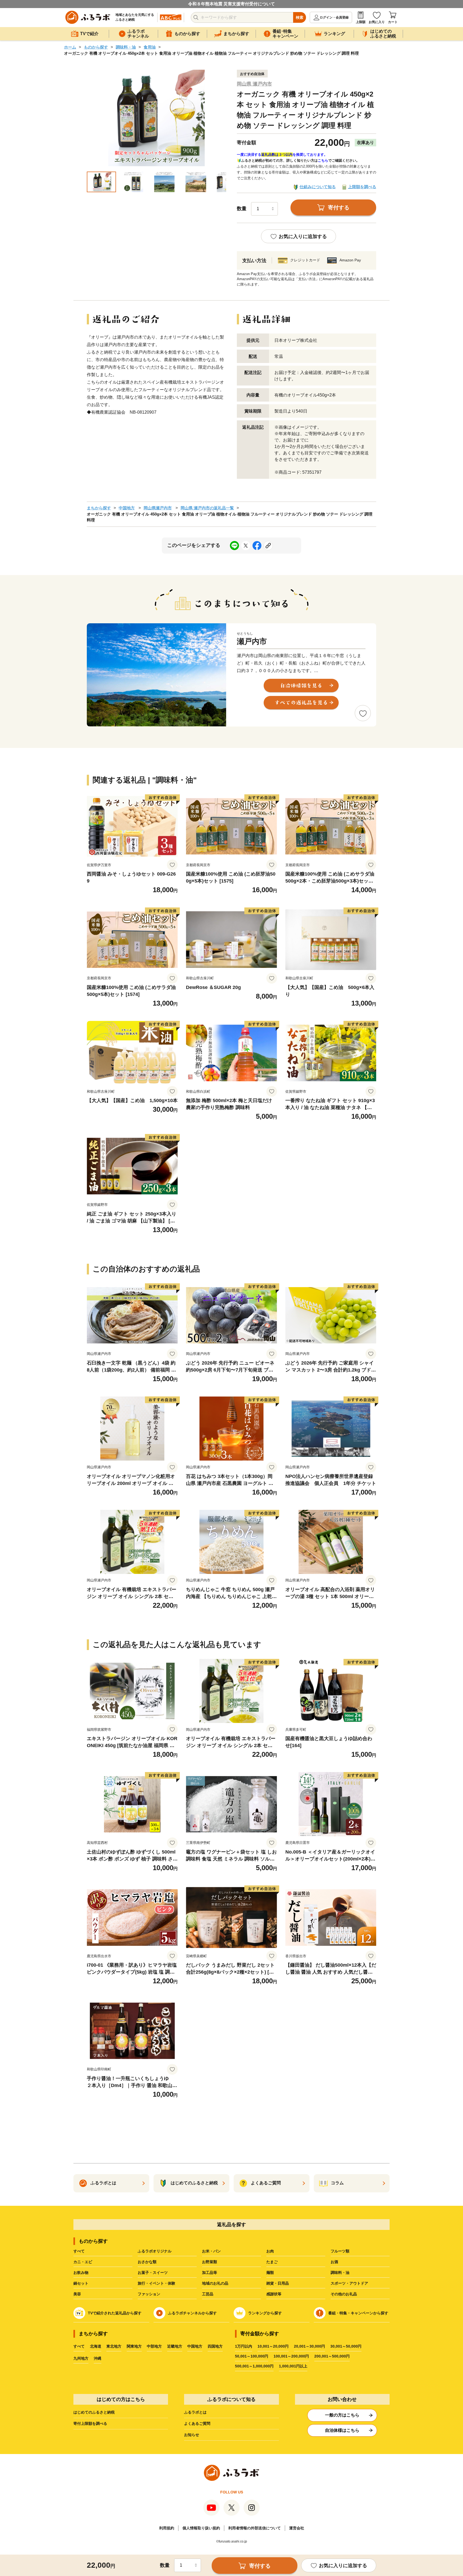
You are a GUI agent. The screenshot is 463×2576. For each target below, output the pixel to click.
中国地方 (127, 508)
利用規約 (167, 2528)
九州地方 (81, 2358)
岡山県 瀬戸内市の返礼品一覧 (207, 508)
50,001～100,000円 (252, 2356)
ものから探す (96, 47)
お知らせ (192, 2435)
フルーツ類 (340, 2251)
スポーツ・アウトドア (349, 2283)
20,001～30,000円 (309, 2346)
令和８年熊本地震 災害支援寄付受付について (231, 4)
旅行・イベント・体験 (156, 2283)
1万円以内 (244, 2346)
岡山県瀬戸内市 (158, 508)
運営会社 (297, 2528)
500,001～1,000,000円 (254, 2366)
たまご (272, 2262)
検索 (300, 17)
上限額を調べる (362, 187)
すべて (79, 2251)
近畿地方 (175, 2346)
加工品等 (210, 2273)
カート (393, 22)
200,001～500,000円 (332, 2356)
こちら (323, 160)
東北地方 (114, 2346)
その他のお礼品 (344, 2294)
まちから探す (99, 508)
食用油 (150, 47)
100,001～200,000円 (291, 2356)
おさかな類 (147, 2262)
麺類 (270, 2273)
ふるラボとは (195, 2412)
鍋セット (81, 2283)
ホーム (70, 47)
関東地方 (134, 2346)
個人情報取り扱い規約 (201, 2528)
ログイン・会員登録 (334, 17)
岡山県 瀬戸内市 (254, 84)
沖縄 (98, 2358)
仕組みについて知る (318, 187)
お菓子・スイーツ (153, 2273)
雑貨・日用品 (278, 2283)
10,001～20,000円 (273, 2346)
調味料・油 (126, 47)
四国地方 (215, 2346)
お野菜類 (210, 2262)
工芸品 (208, 2294)
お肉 (270, 2251)
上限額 (361, 22)
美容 (77, 2294)
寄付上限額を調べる (90, 2423)
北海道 (96, 2346)
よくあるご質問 (197, 2423)
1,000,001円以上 (293, 2366)
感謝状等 (274, 2294)
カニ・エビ (83, 2262)
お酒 (334, 2262)
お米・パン (211, 2251)
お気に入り (377, 22)
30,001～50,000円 (346, 2346)
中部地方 (154, 2346)
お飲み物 (81, 2273)
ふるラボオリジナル (155, 2251)
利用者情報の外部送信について (255, 2528)
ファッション (149, 2294)
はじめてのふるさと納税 (94, 2412)
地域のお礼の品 (215, 2283)
